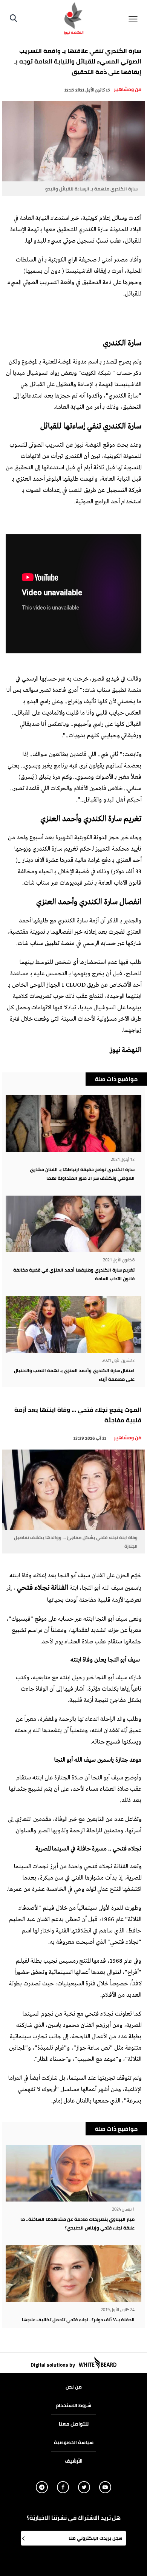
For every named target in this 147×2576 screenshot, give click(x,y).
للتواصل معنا (74, 2424)
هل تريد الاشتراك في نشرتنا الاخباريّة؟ (74, 2518)
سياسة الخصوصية (74, 2442)
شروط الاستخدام (73, 2405)
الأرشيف (74, 2461)
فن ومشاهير (128, 89)
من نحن (74, 2387)
